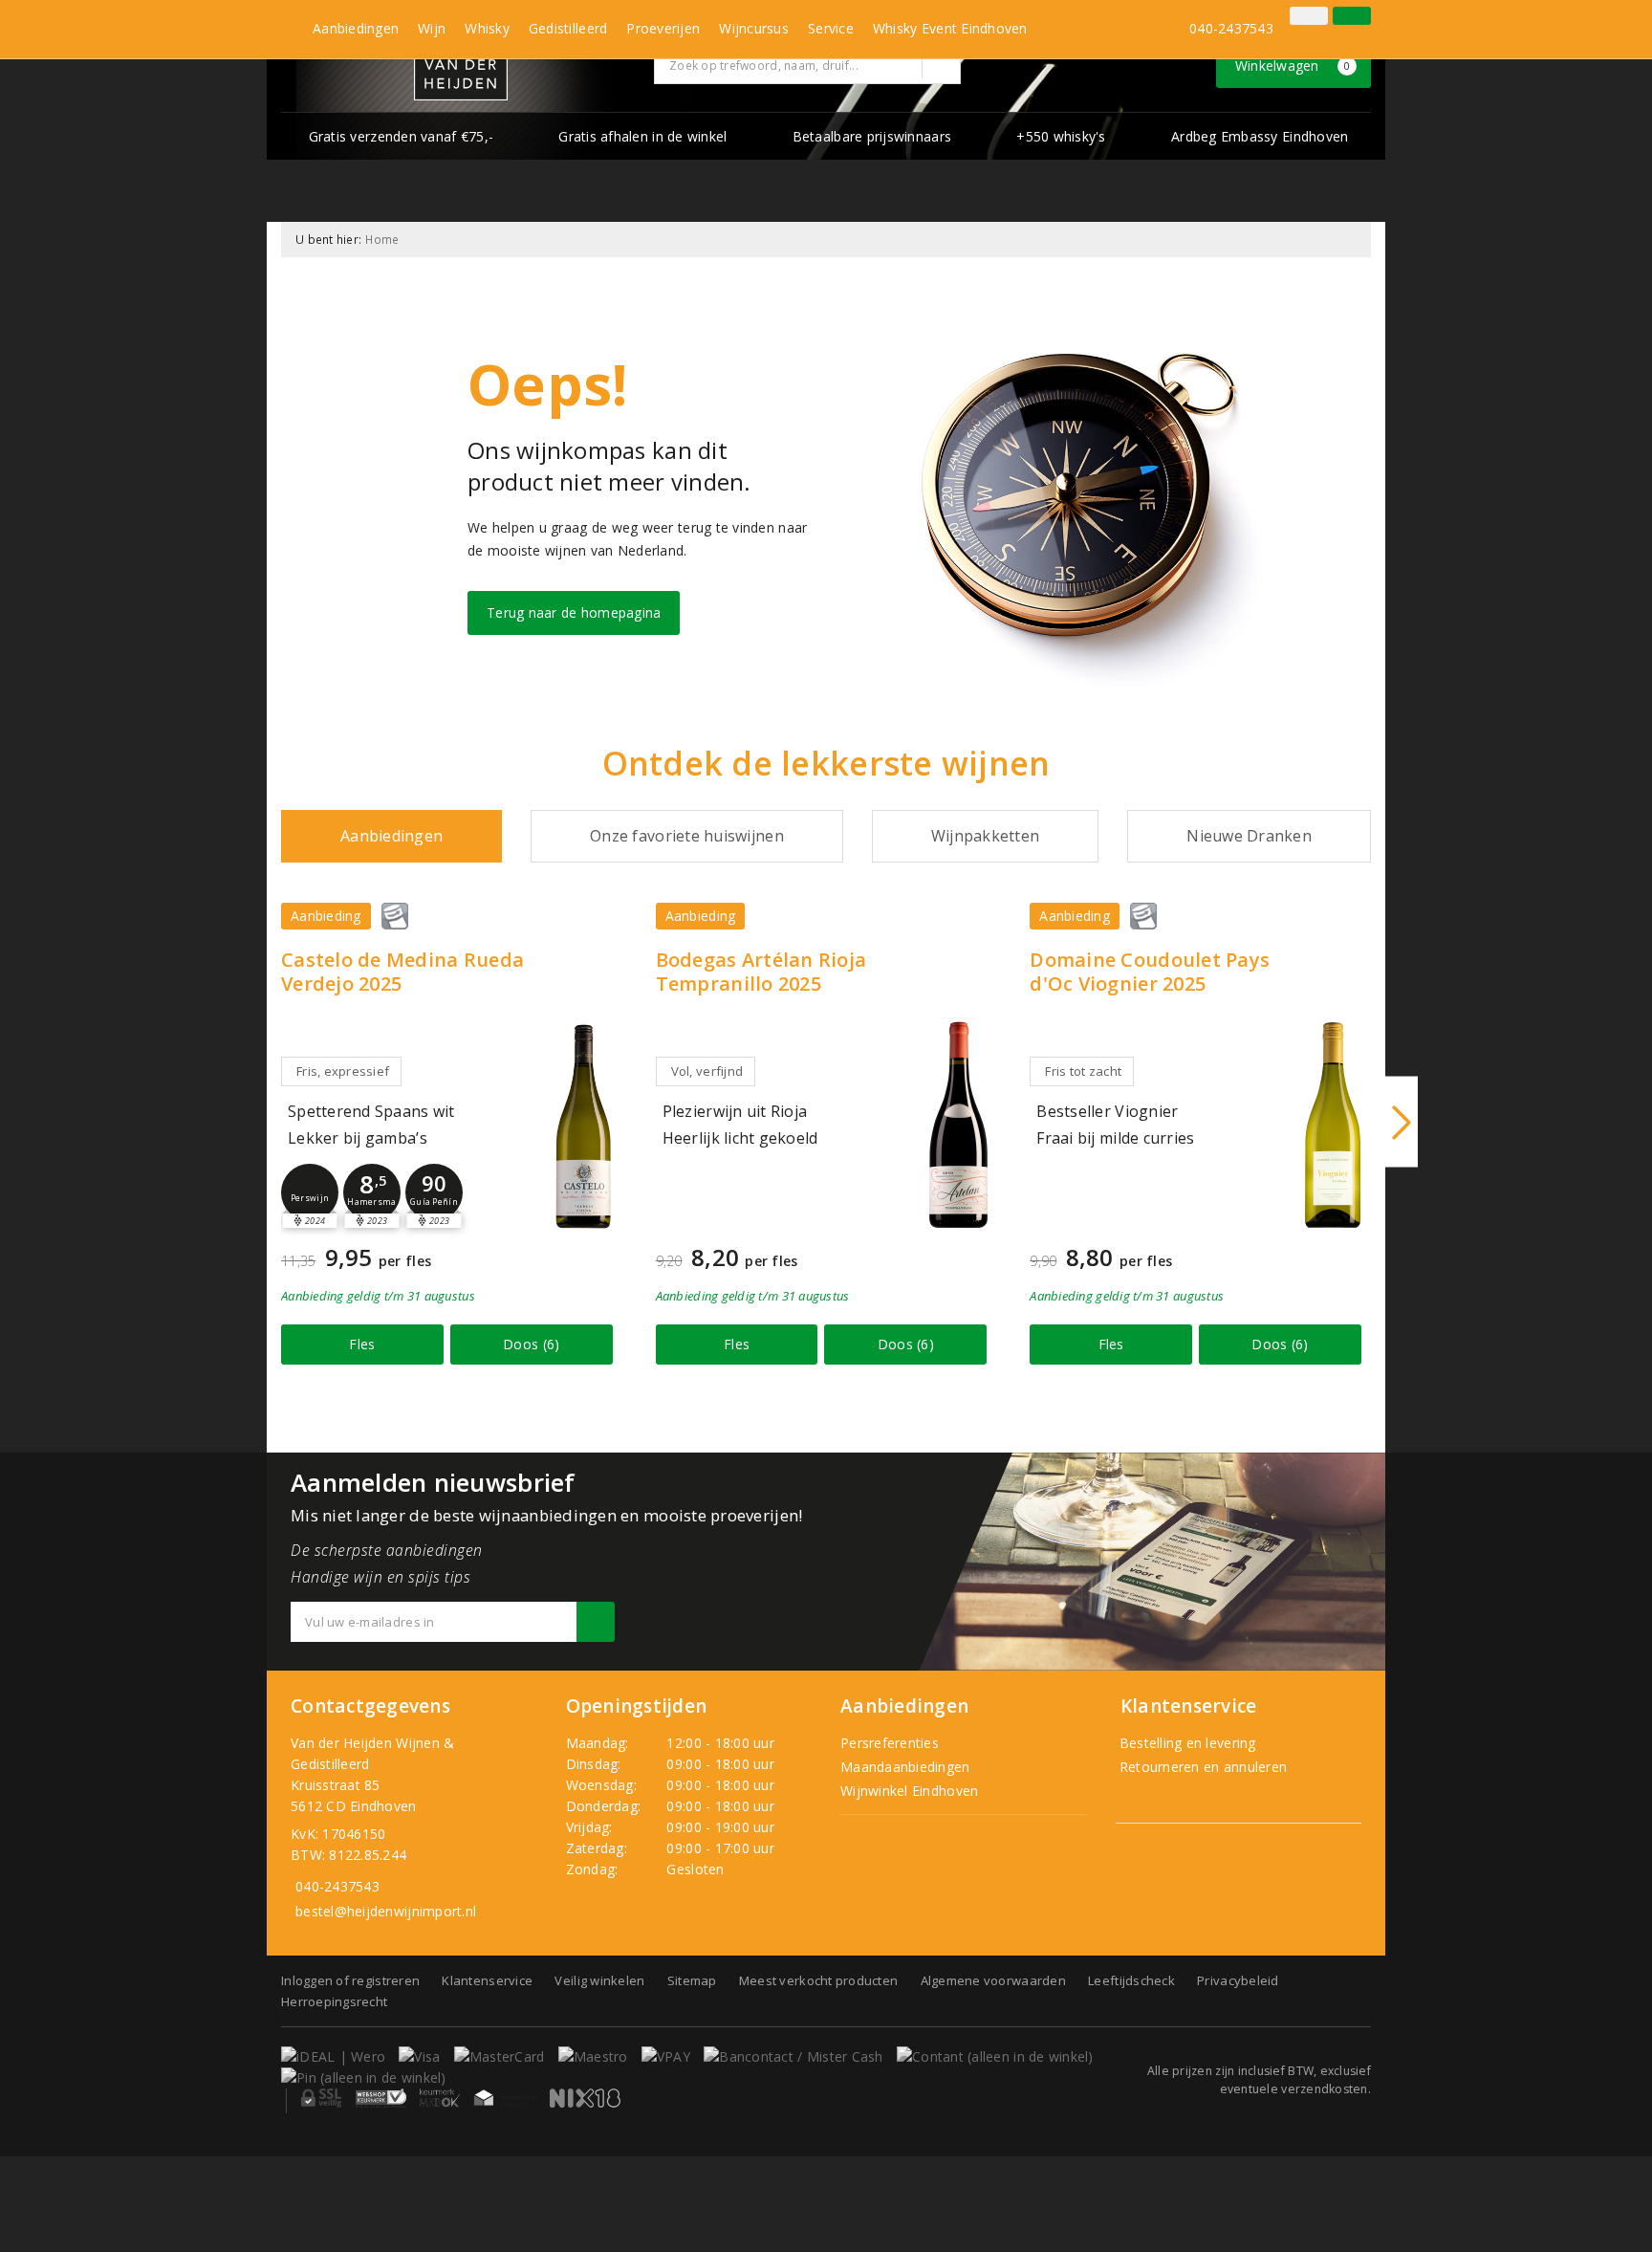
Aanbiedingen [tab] (391, 836)
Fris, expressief (343, 1071)
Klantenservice (487, 1980)
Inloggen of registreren (350, 1980)
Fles (362, 1344)
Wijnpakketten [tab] (985, 836)
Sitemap (692, 1980)
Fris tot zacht (1083, 1071)
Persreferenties (890, 1743)
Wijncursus (754, 28)
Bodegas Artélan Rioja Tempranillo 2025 (761, 972)
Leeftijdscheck (1131, 1980)
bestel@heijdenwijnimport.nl (386, 1911)
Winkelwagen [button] (1293, 66)
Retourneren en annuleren (1202, 1767)
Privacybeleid (1238, 1980)
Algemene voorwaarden (993, 1980)
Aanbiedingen (356, 28)
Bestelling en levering (1186, 1743)
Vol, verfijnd (707, 1071)
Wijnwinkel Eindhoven (909, 1791)
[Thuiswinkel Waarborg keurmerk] (505, 2098)
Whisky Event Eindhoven (950, 28)
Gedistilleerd (568, 28)
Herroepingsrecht (334, 2001)
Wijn (432, 28)
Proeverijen (663, 28)
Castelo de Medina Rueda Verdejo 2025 (402, 972)
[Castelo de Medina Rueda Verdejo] (584, 1125)
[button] (310, 1192)
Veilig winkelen (599, 1980)
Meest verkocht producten (818, 1980)
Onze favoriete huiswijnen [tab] (687, 836)
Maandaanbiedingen (905, 1767)
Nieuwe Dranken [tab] (1249, 836)
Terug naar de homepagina (574, 612)
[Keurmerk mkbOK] (440, 2098)
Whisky (487, 28)
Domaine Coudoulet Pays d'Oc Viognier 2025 (1150, 972)
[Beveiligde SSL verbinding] (381, 2098)
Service (831, 28)
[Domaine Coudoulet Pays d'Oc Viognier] (1333, 1125)
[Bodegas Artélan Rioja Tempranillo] (958, 1125)
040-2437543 (1231, 28)
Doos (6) (531, 1344)
